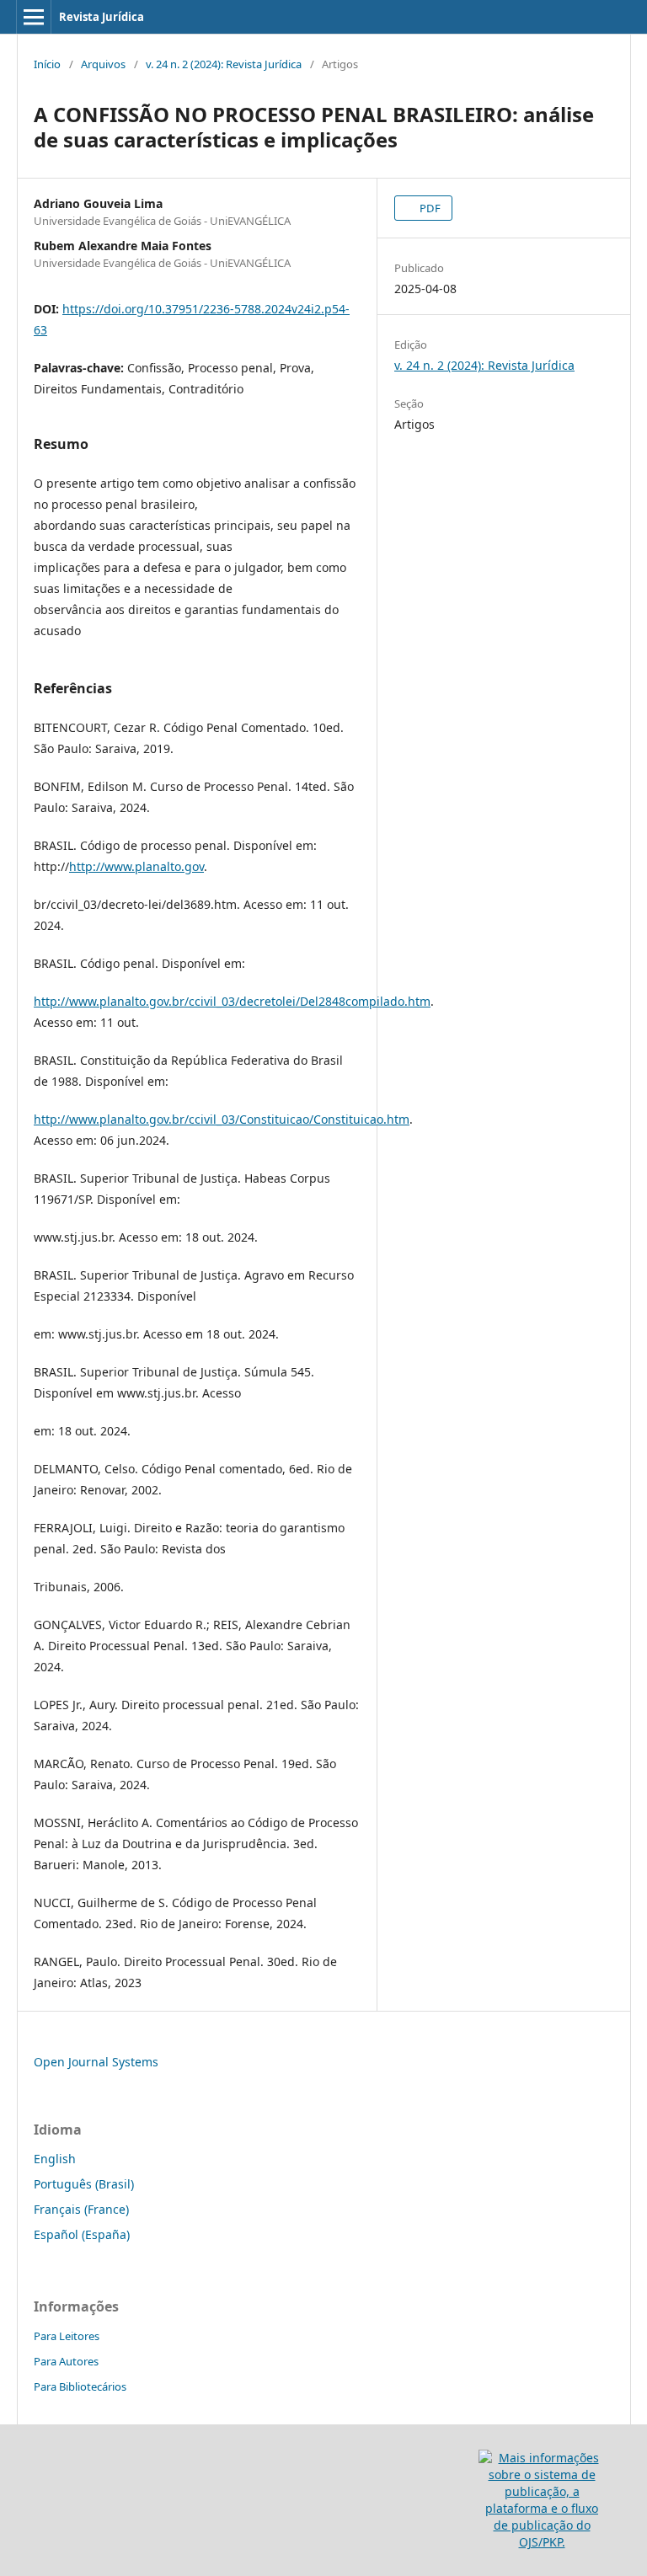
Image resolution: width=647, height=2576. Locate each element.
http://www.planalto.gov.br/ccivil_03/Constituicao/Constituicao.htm (222, 1119)
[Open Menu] (34, 17)
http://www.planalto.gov (136, 866)
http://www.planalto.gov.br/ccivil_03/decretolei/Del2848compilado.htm (232, 1001)
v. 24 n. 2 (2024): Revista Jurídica (224, 64)
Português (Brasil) (84, 2184)
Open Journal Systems (96, 2062)
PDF (429, 208)
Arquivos (103, 64)
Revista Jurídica (102, 17)
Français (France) (81, 2209)
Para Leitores (67, 2336)
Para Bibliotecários (80, 2386)
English (55, 2159)
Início (47, 64)
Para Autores (66, 2361)
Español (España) (82, 2234)
